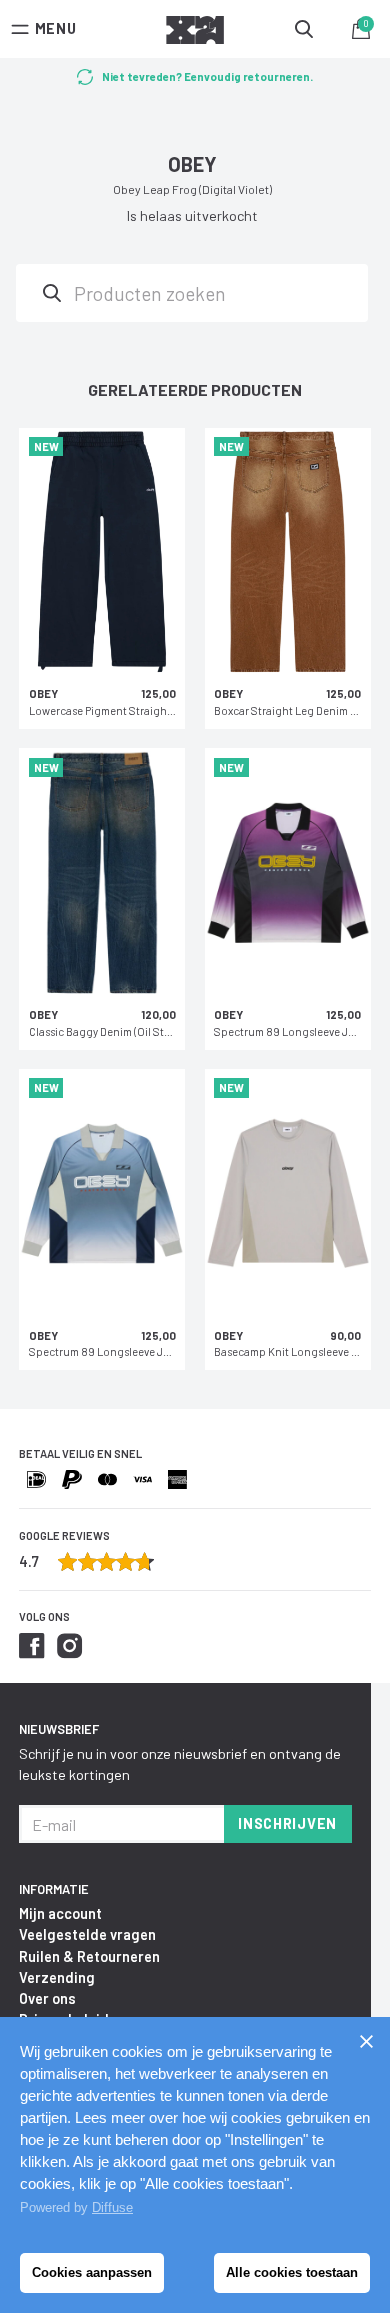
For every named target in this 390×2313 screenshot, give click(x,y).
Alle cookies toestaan (292, 2272)
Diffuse (112, 2207)
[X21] (195, 33)
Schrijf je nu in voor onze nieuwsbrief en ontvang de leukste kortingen (180, 1764)
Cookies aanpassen (92, 2272)
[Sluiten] (366, 2041)
